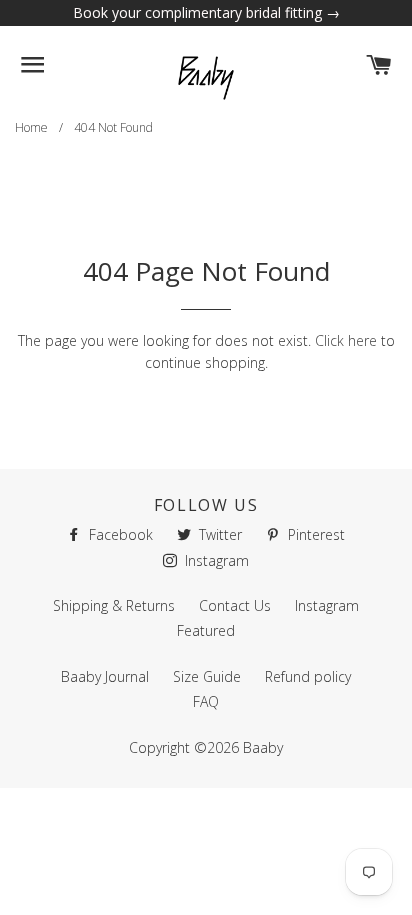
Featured (206, 630)
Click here (346, 340)
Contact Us (235, 605)
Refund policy (308, 676)
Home (31, 127)
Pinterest (314, 534)
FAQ (206, 701)
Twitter (218, 534)
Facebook (119, 534)
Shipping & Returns (114, 605)
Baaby (263, 747)
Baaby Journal (105, 676)
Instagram (215, 560)
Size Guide (207, 676)
